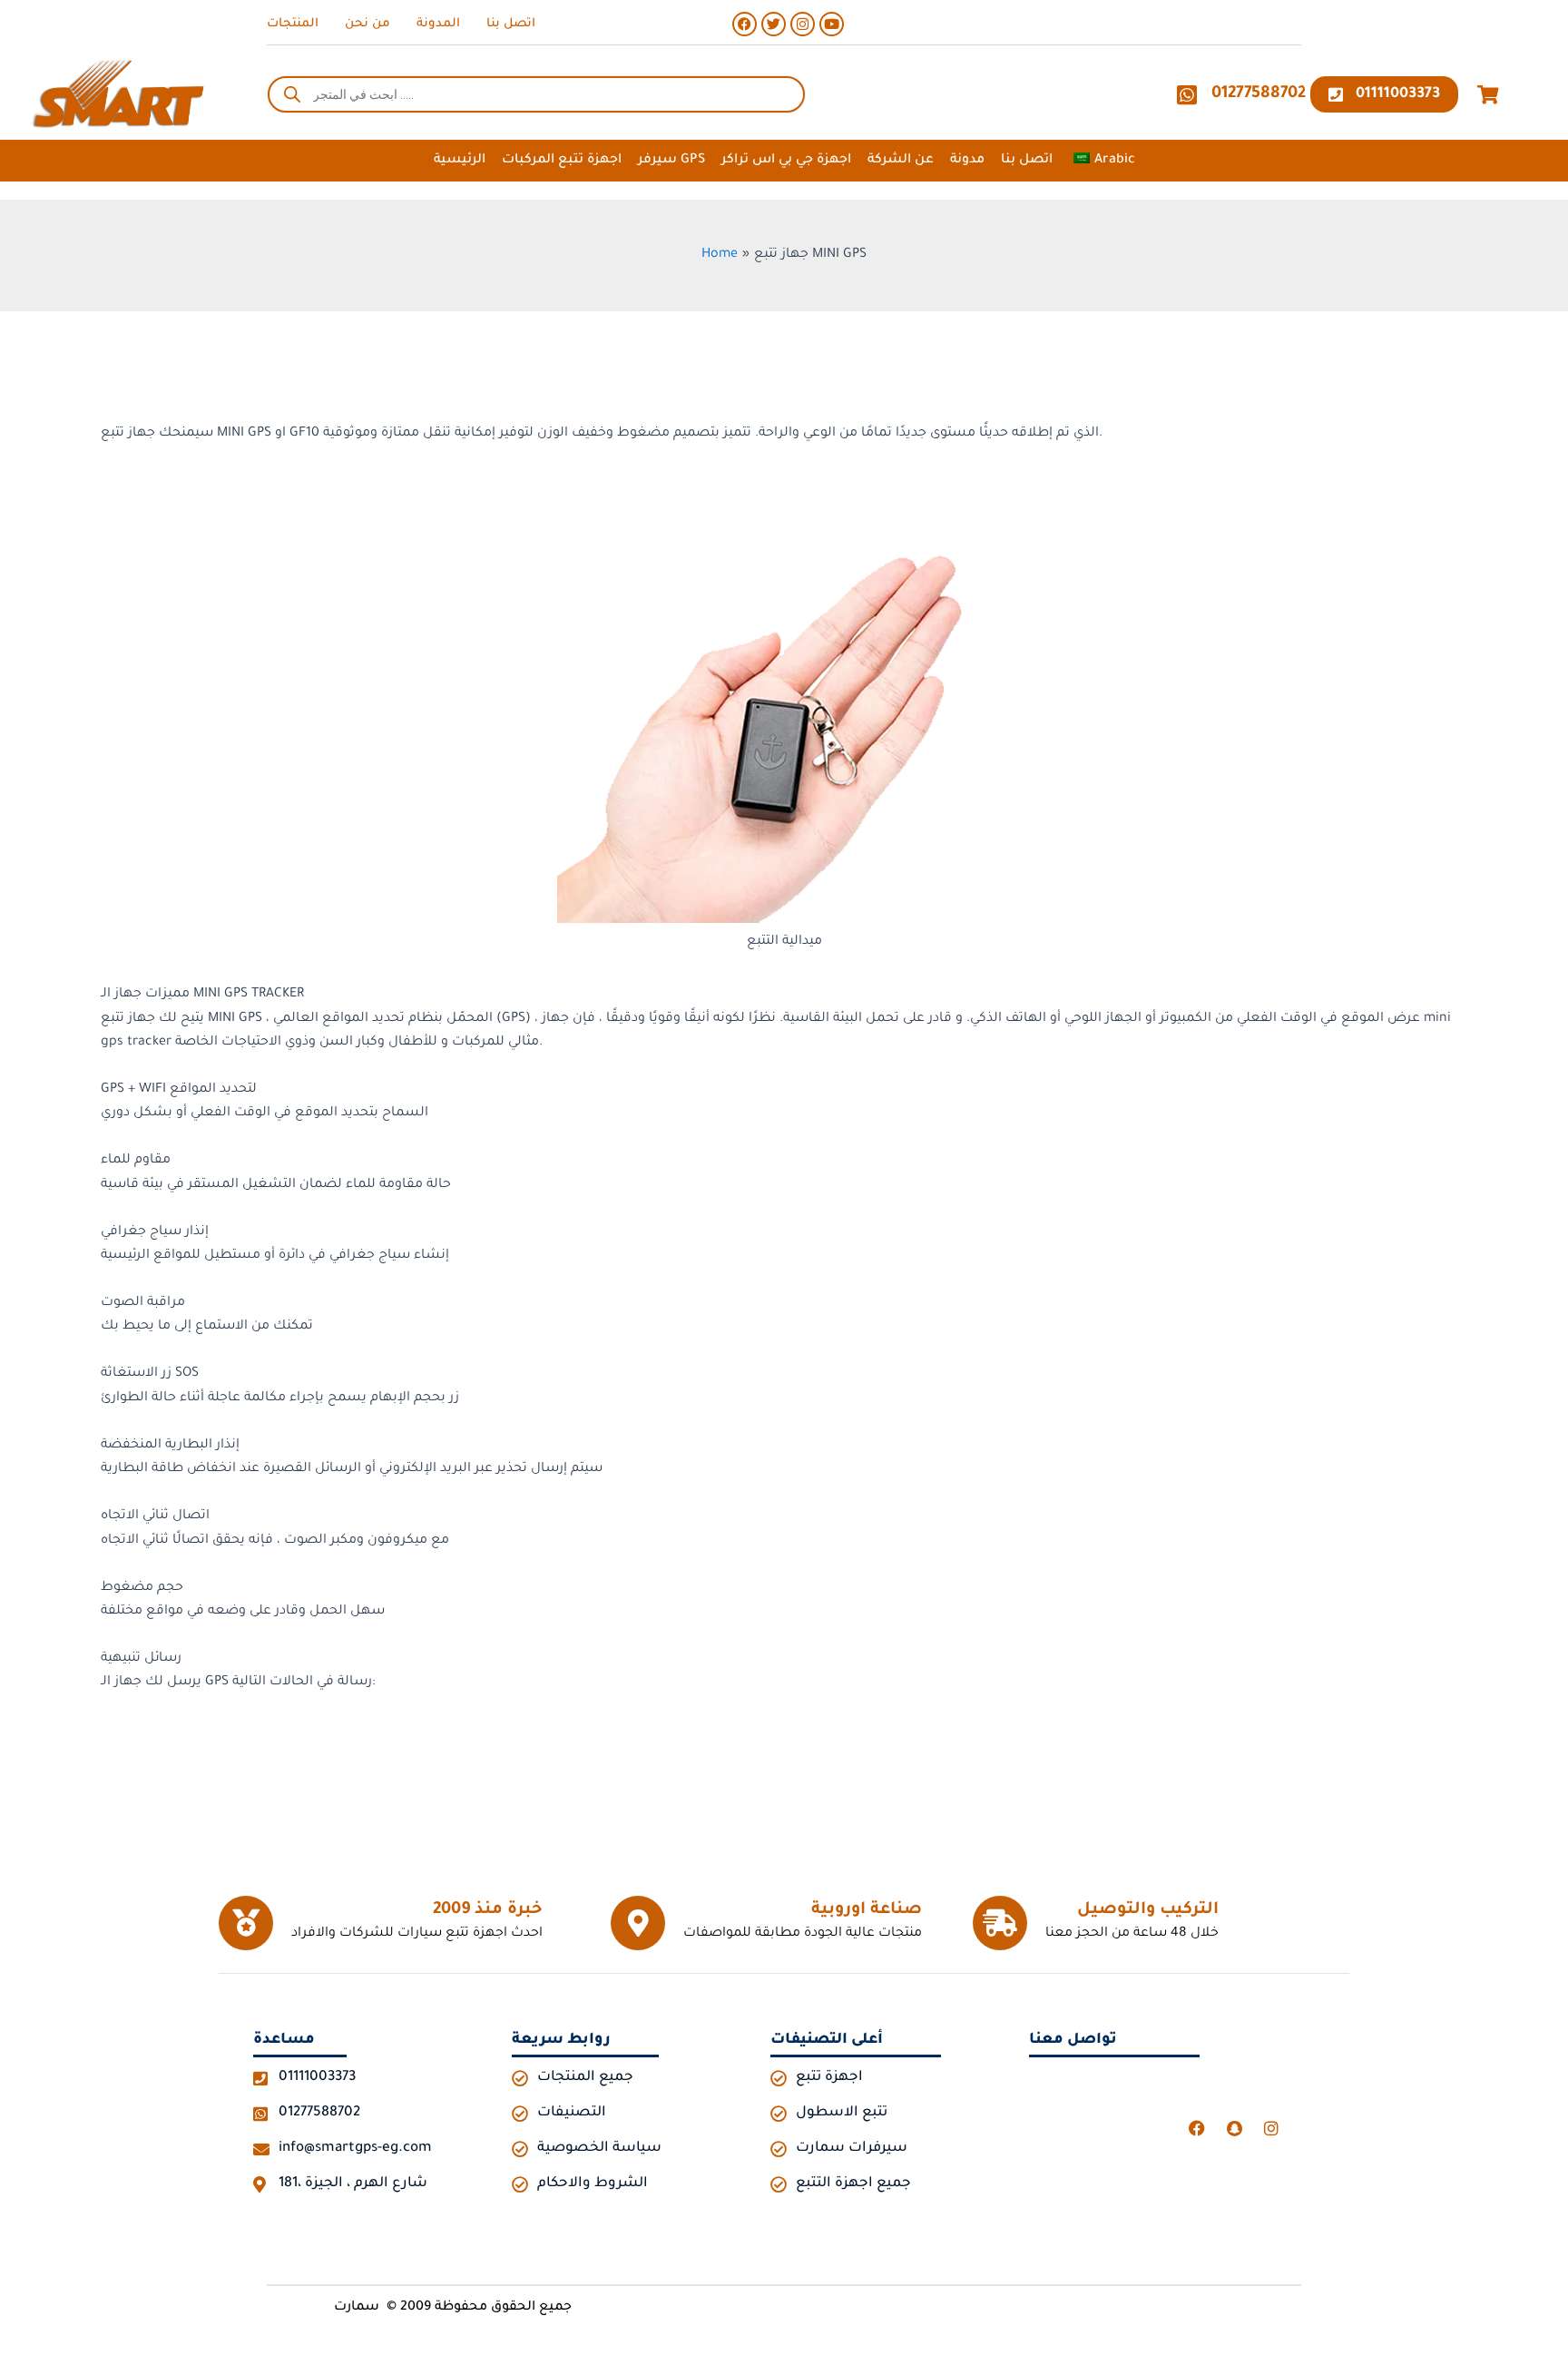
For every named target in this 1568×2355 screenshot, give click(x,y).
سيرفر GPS (671, 161)
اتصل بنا (1027, 161)
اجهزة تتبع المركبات (562, 161)
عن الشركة (901, 161)
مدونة (967, 161)
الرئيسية (460, 161)
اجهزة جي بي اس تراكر (786, 161)
